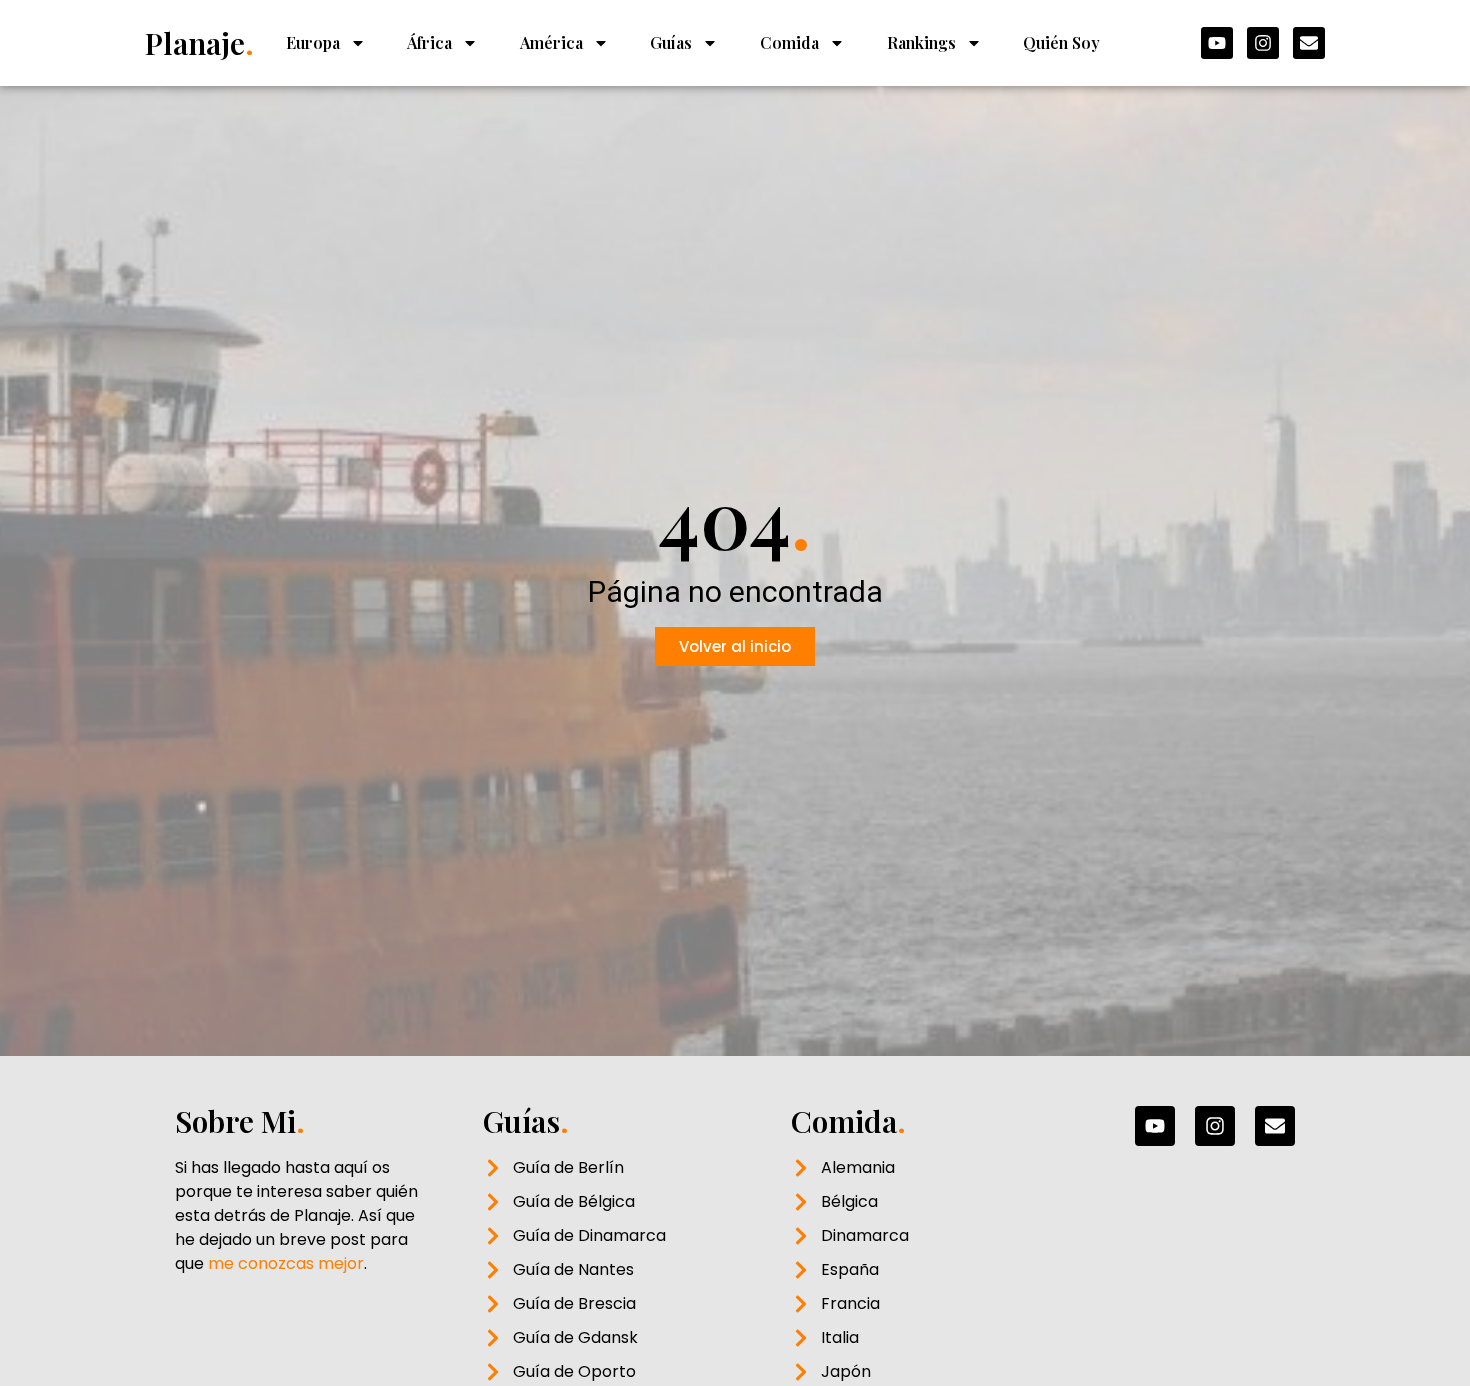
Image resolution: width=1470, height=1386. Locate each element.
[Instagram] (1263, 43)
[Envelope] (1309, 43)
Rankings (921, 42)
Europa (313, 42)
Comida (789, 42)
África (429, 42)
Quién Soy (1061, 42)
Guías (671, 42)
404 (735, 516)
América (551, 42)
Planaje (199, 43)
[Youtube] (1217, 43)
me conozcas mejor (286, 1263)
